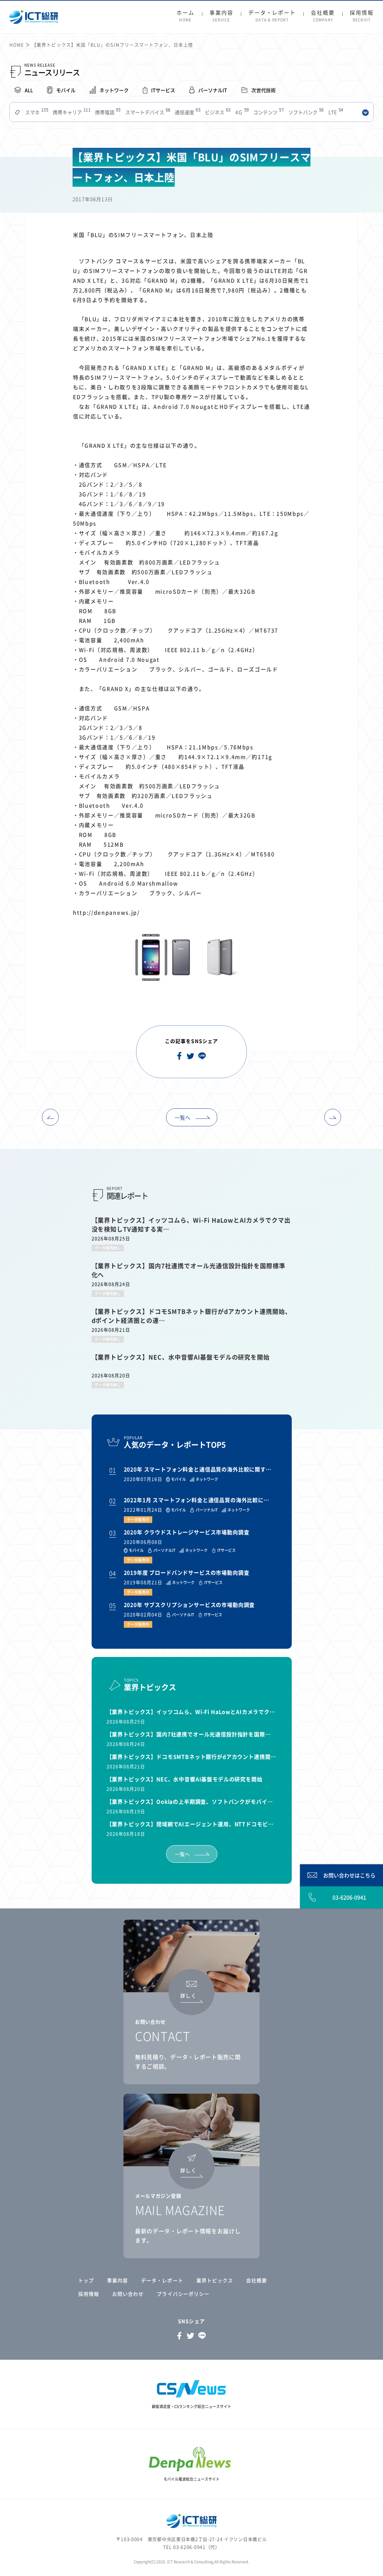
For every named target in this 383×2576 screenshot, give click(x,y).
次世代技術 (263, 90)
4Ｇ (241, 112)
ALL (29, 90)
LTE (335, 112)
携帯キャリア (71, 112)
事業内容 (221, 16)
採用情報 (362, 16)
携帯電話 (107, 112)
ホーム (186, 16)
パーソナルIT (213, 90)
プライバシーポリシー (183, 2294)
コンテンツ (268, 112)
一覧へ (183, 1117)
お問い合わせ (128, 2294)
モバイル (66, 90)
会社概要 (323, 16)
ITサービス (163, 90)
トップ (86, 2280)
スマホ (36, 112)
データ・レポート (272, 16)
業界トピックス (215, 2280)
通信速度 (187, 112)
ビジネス (217, 112)
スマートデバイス (147, 112)
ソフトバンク (305, 112)
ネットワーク (114, 90)
